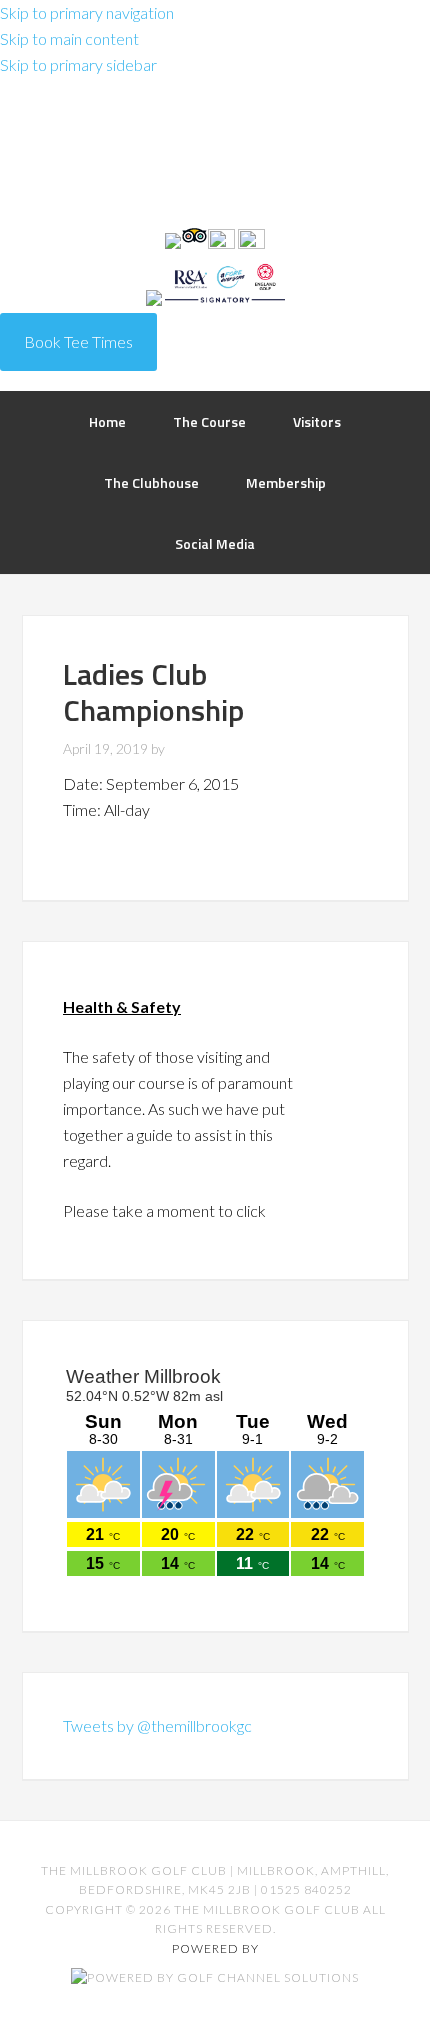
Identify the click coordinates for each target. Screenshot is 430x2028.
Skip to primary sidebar (78, 64)
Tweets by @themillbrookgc (157, 1725)
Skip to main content (69, 38)
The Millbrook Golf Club (215, 158)
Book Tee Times (78, 341)
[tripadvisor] (194, 242)
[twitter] (223, 242)
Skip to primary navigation (87, 12)
